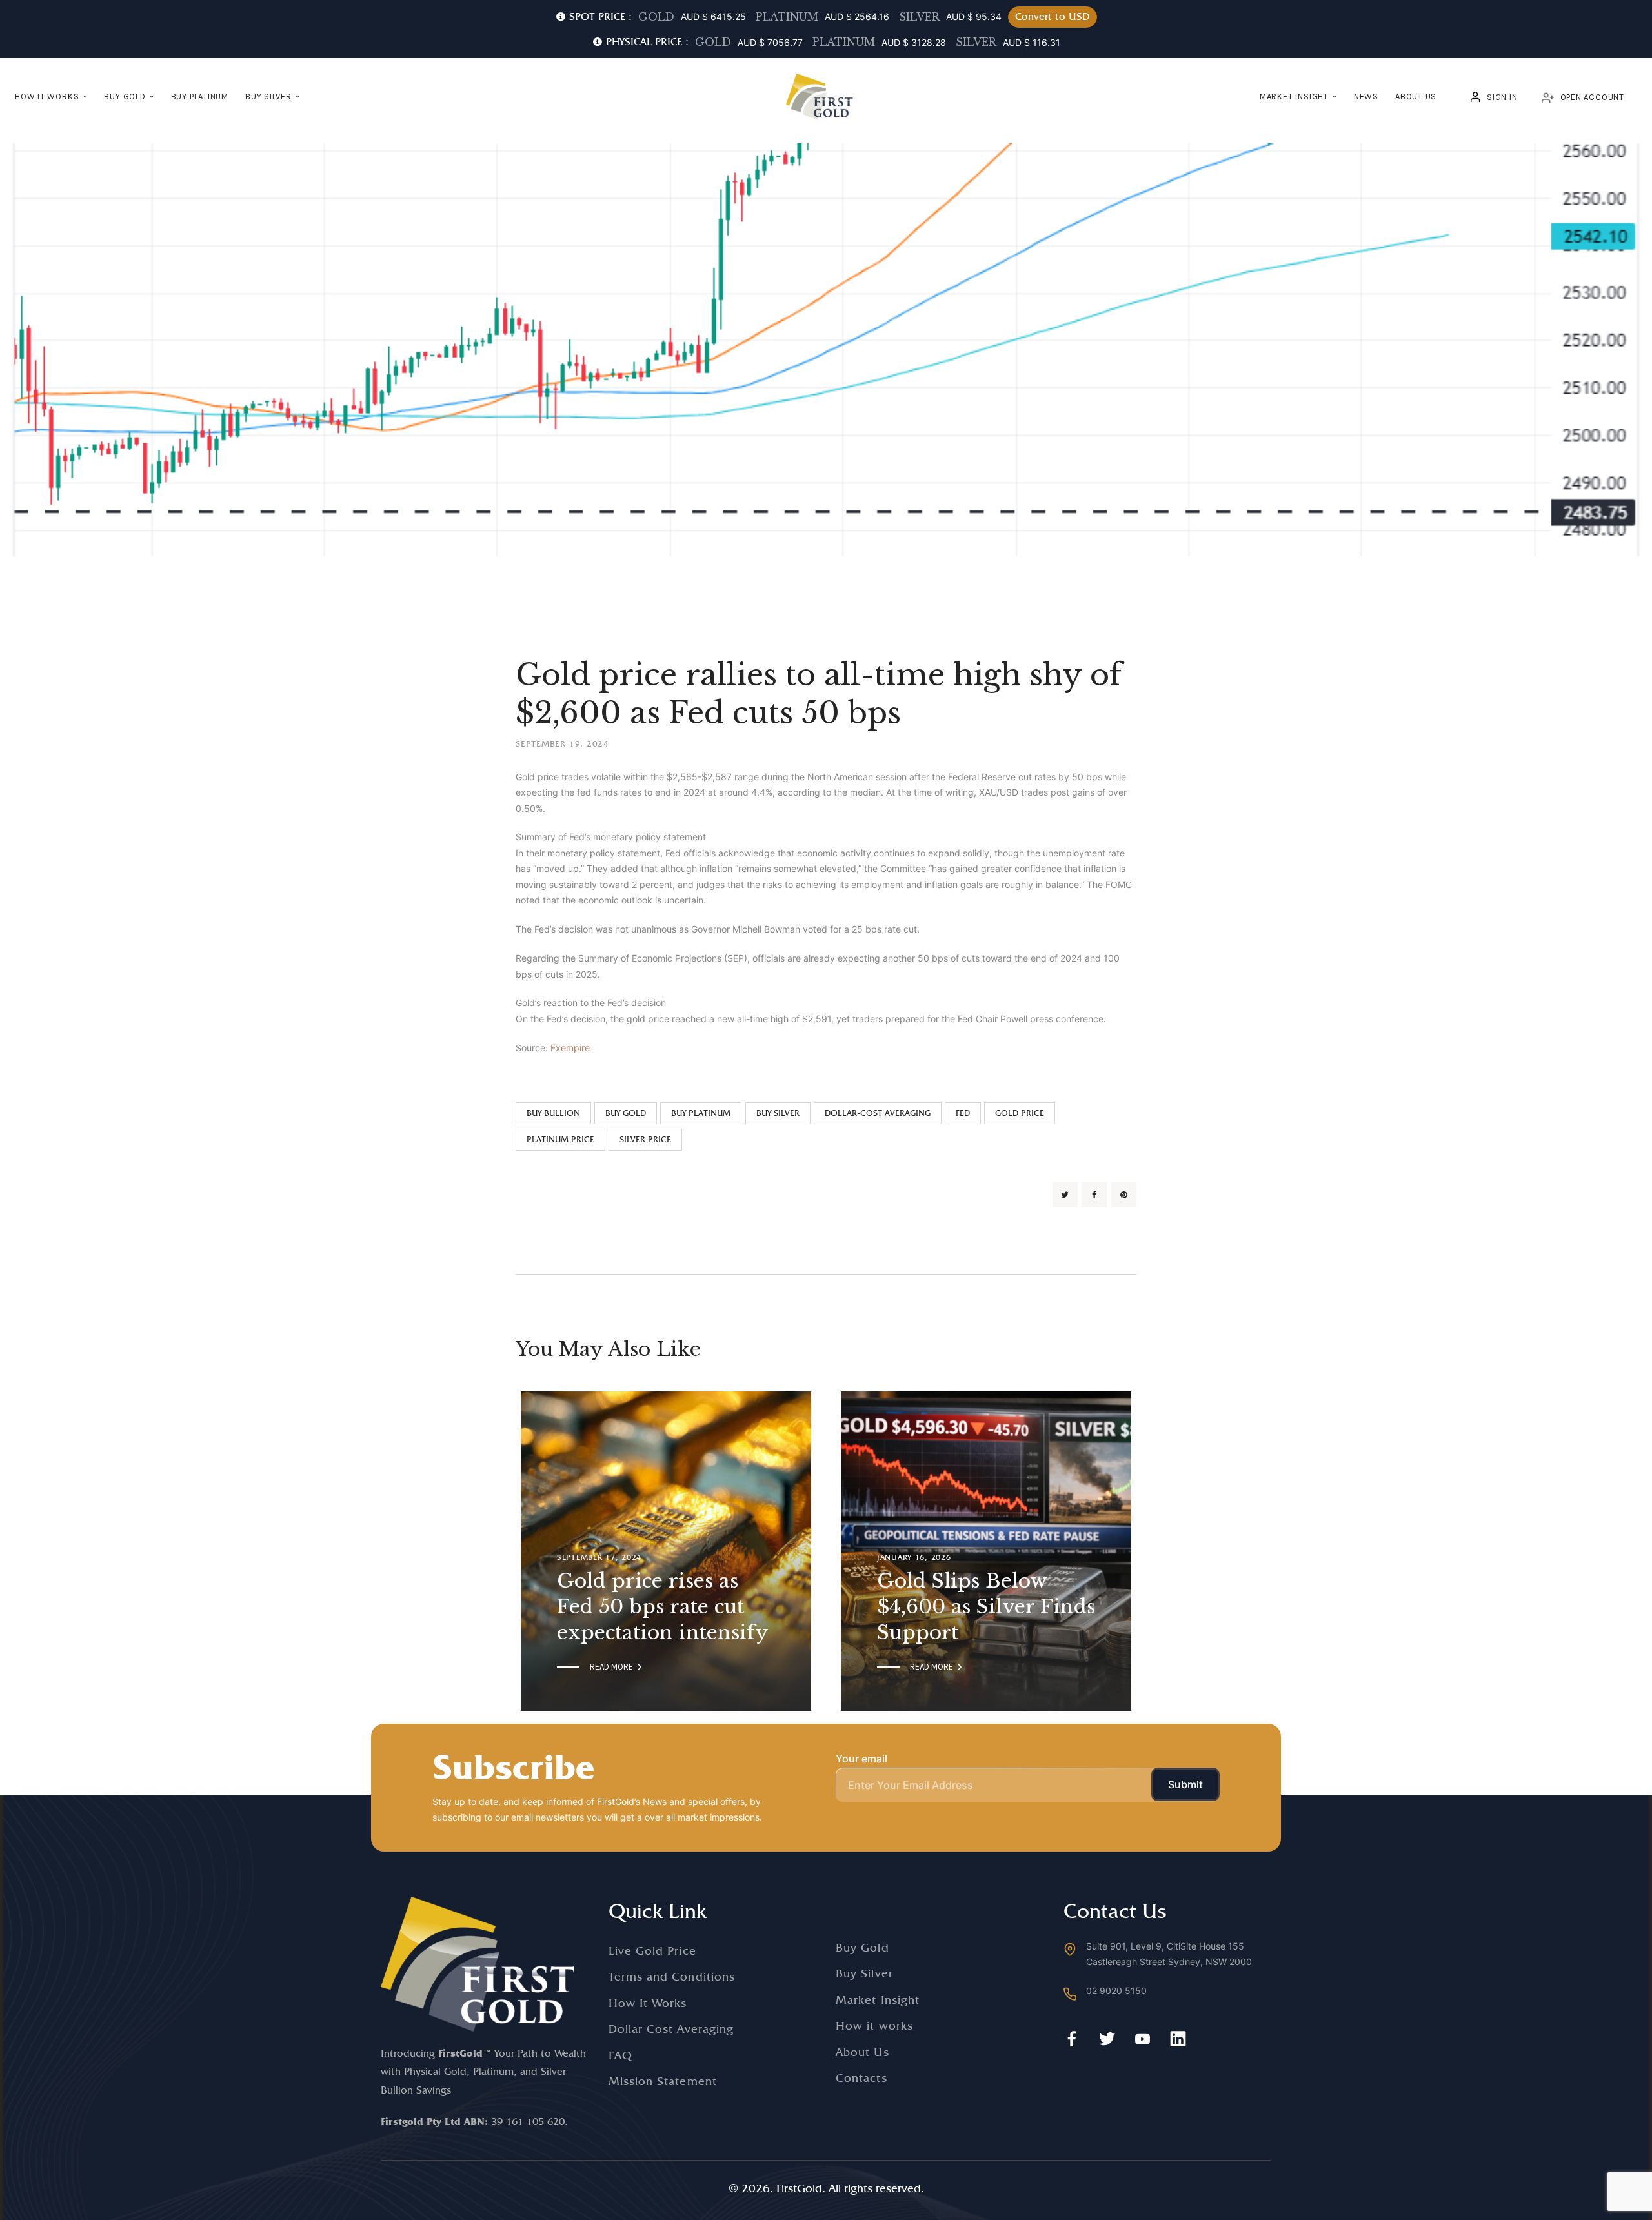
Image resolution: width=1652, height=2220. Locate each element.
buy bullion (553, 1113)
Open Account (1592, 97)
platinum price (560, 1139)
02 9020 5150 (1116, 1991)
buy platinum (701, 1113)
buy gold (626, 1113)
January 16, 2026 (914, 1557)
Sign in (1502, 97)
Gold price (1020, 1113)
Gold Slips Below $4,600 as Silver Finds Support (986, 1607)
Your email (861, 1759)
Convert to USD (1053, 16)
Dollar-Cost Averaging (878, 1113)
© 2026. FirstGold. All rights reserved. (826, 2188)
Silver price (645, 1139)
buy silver (778, 1113)
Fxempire (570, 1048)
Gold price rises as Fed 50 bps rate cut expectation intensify (663, 1607)
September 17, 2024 (599, 1557)
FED (963, 1113)
